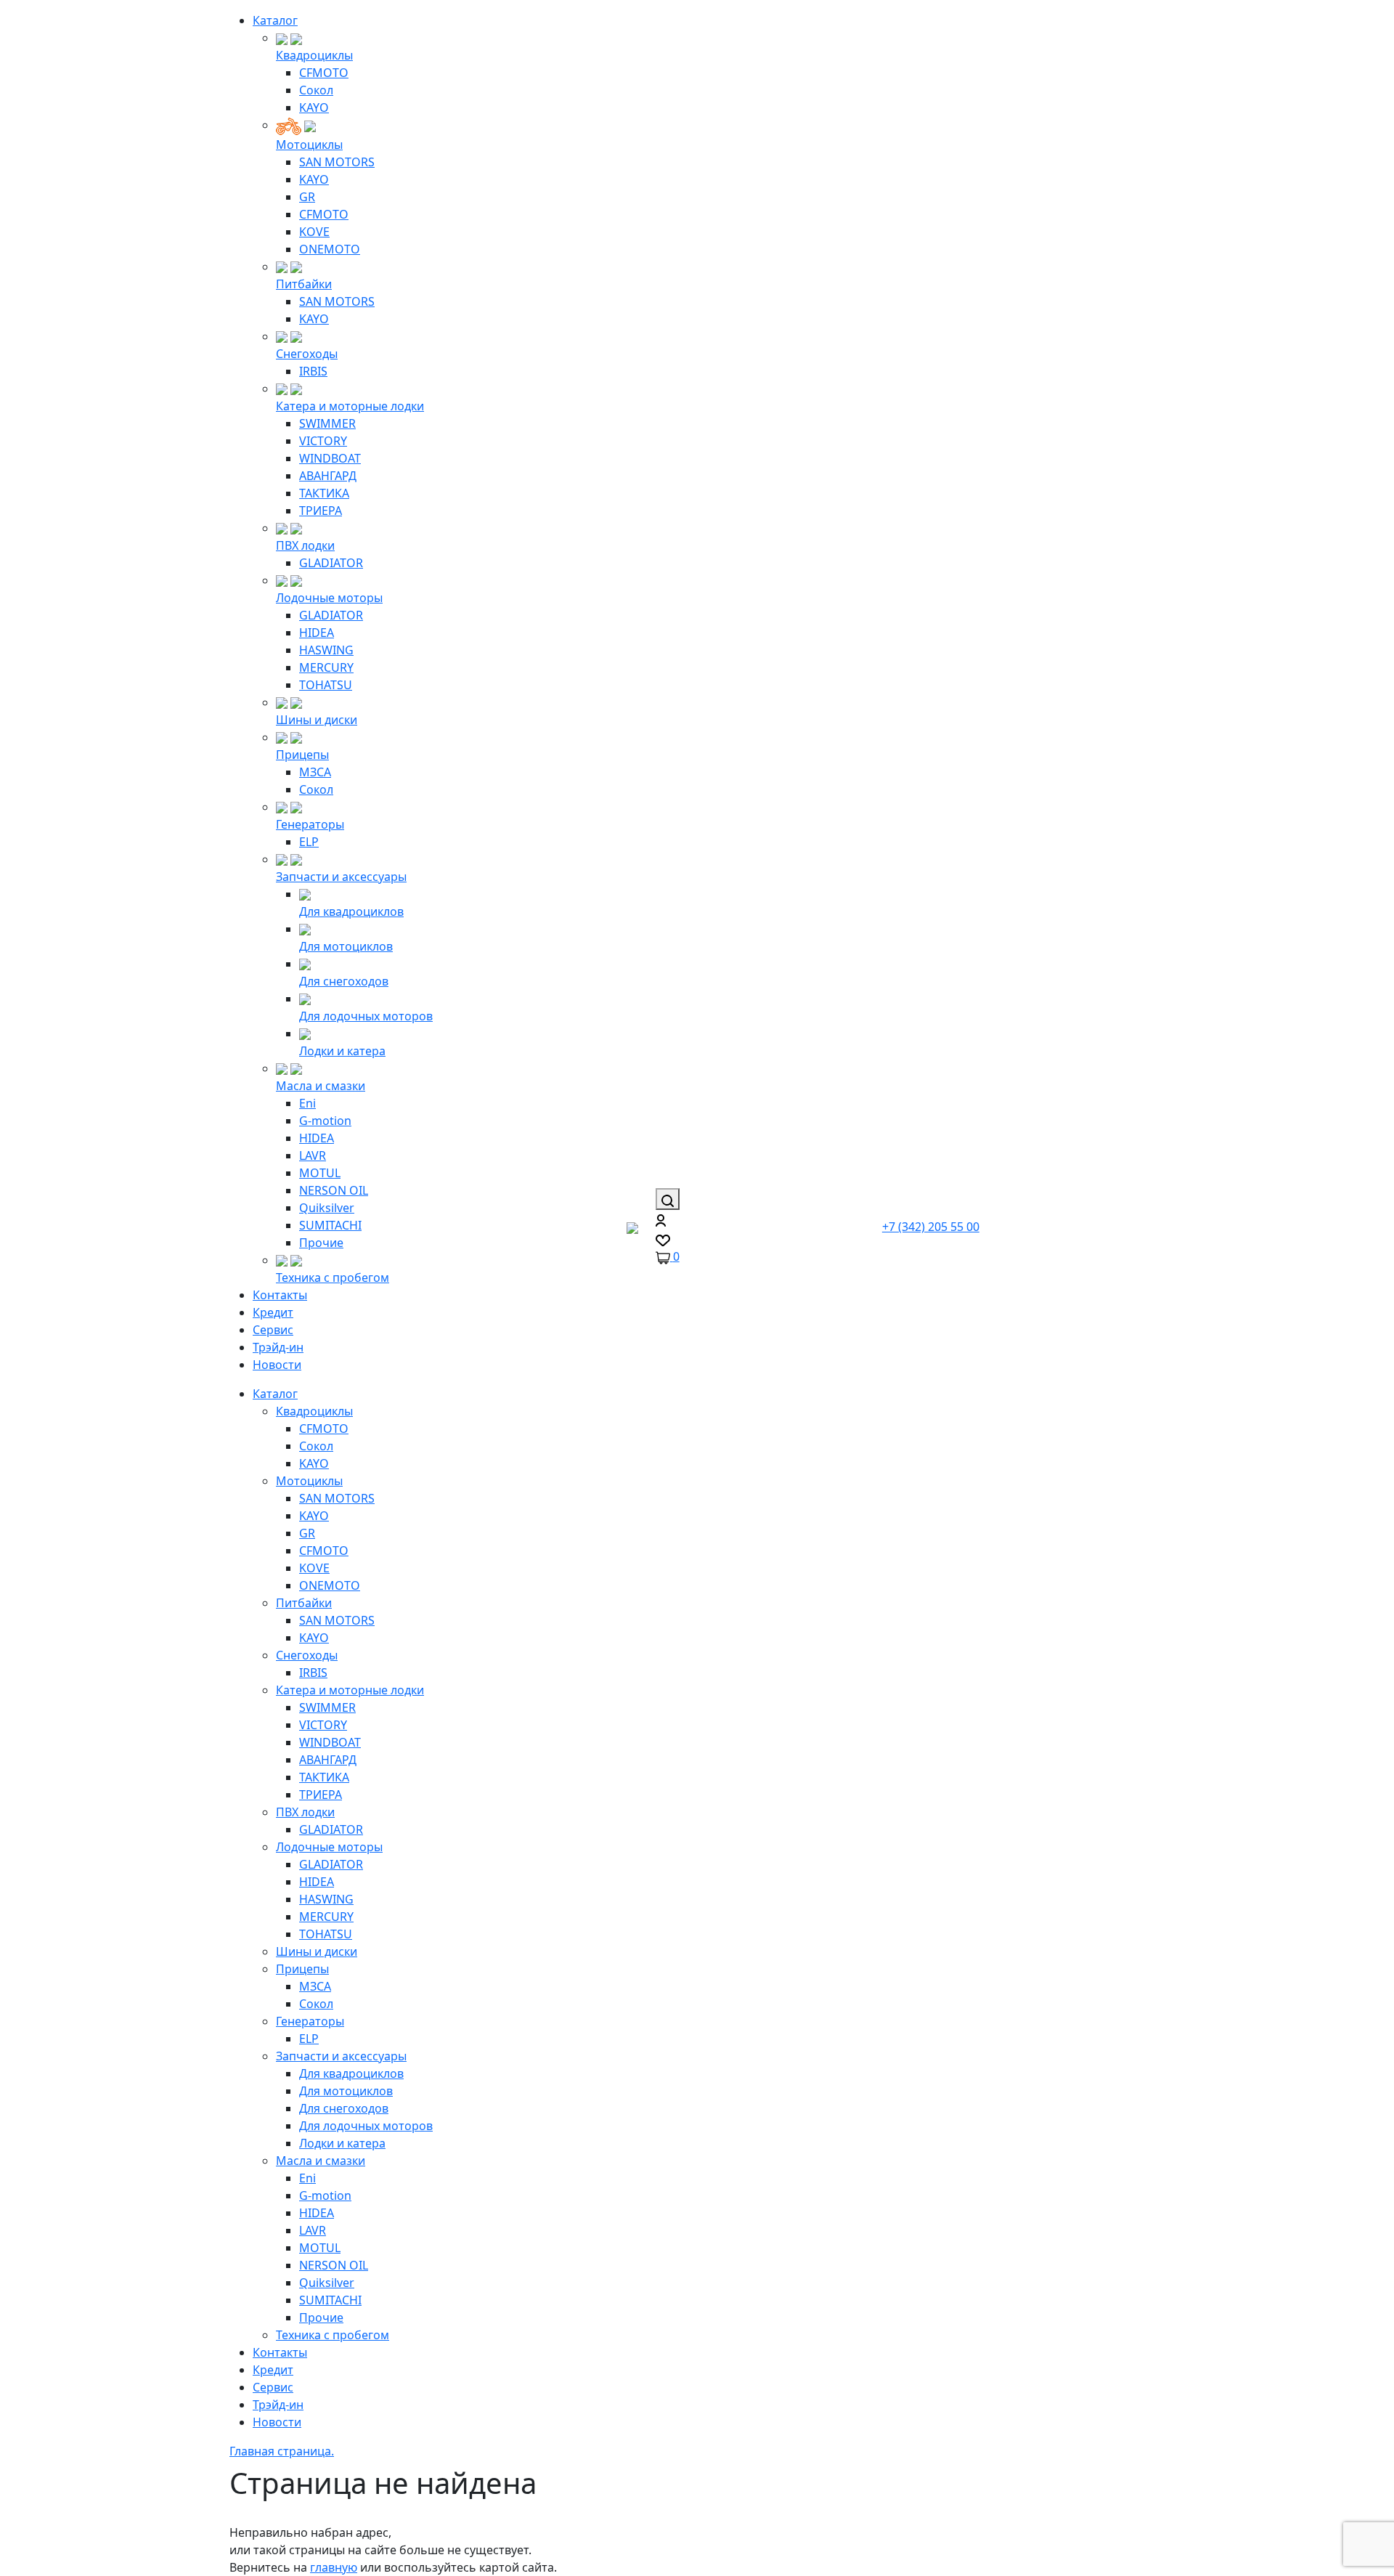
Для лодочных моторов (366, 1016)
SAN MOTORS (337, 162)
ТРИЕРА (321, 511)
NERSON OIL (334, 1190)
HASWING (326, 650)
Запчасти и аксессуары (341, 877)
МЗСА (315, 772)
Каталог (275, 20)
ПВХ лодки (305, 545)
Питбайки (304, 284)
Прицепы (302, 755)
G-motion (325, 1121)
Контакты (280, 1295)
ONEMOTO (330, 249)
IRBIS (313, 371)
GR (307, 197)
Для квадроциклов (351, 911)
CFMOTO (324, 73)
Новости (277, 1365)
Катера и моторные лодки (350, 406)
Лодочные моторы (329, 598)
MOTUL (320, 1173)
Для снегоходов (344, 981)
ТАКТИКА (324, 493)
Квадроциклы (314, 55)
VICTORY (323, 441)
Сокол (316, 90)
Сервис (273, 1330)
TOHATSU (326, 685)
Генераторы (310, 824)
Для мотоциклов (346, 946)
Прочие (321, 1243)
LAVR (313, 1155)
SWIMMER (327, 423)
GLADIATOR (331, 563)
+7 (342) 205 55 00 (931, 1227)
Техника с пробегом (333, 1277)
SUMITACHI (330, 1225)
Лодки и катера (342, 1051)
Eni (307, 1103)
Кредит (273, 1312)
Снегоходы (307, 354)
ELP (309, 842)
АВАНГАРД (328, 476)
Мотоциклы (309, 145)
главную (334, 2567)
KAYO (314, 107)
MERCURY (326, 667)
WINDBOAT (330, 458)
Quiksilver (327, 1208)
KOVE (314, 232)
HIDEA (317, 633)
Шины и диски (317, 720)
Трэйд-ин (278, 1347)
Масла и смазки (321, 1086)
